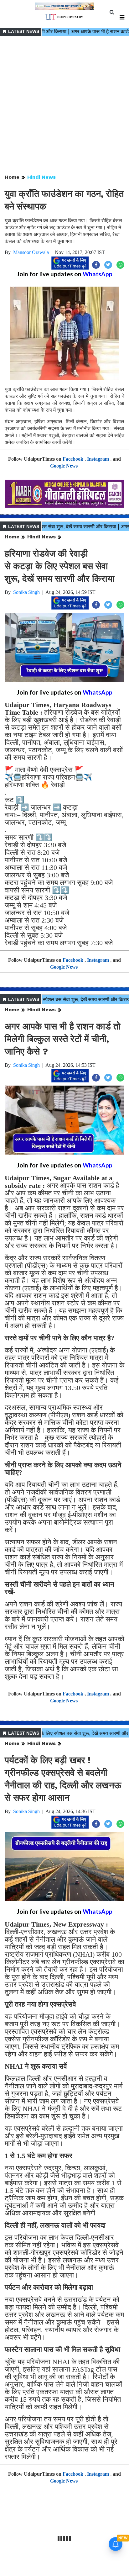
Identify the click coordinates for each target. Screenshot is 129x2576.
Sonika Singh (26, 592)
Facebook (73, 459)
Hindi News (41, 177)
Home (12, 177)
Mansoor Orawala (31, 252)
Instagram (98, 459)
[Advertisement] (64, 105)
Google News (64, 466)
